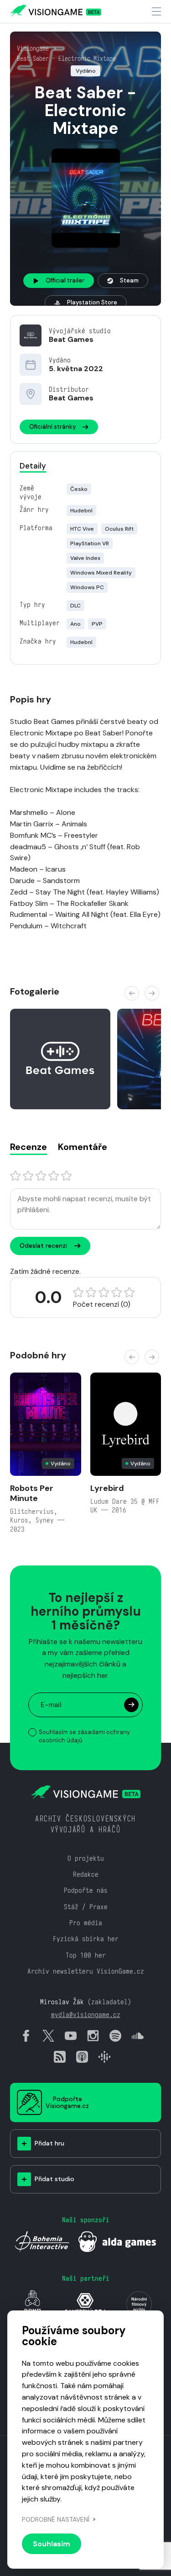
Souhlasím (52, 2544)
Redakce (86, 1874)
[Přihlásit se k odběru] (131, 1705)
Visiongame (33, 48)
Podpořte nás (86, 1890)
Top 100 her (86, 1955)
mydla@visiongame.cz (86, 2014)
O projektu (86, 1858)
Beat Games (71, 339)
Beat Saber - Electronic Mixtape (66, 59)
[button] (132, 993)
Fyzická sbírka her (86, 1939)
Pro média (86, 1923)
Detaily (33, 466)
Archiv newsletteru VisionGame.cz (86, 1971)
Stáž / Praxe (86, 1907)
